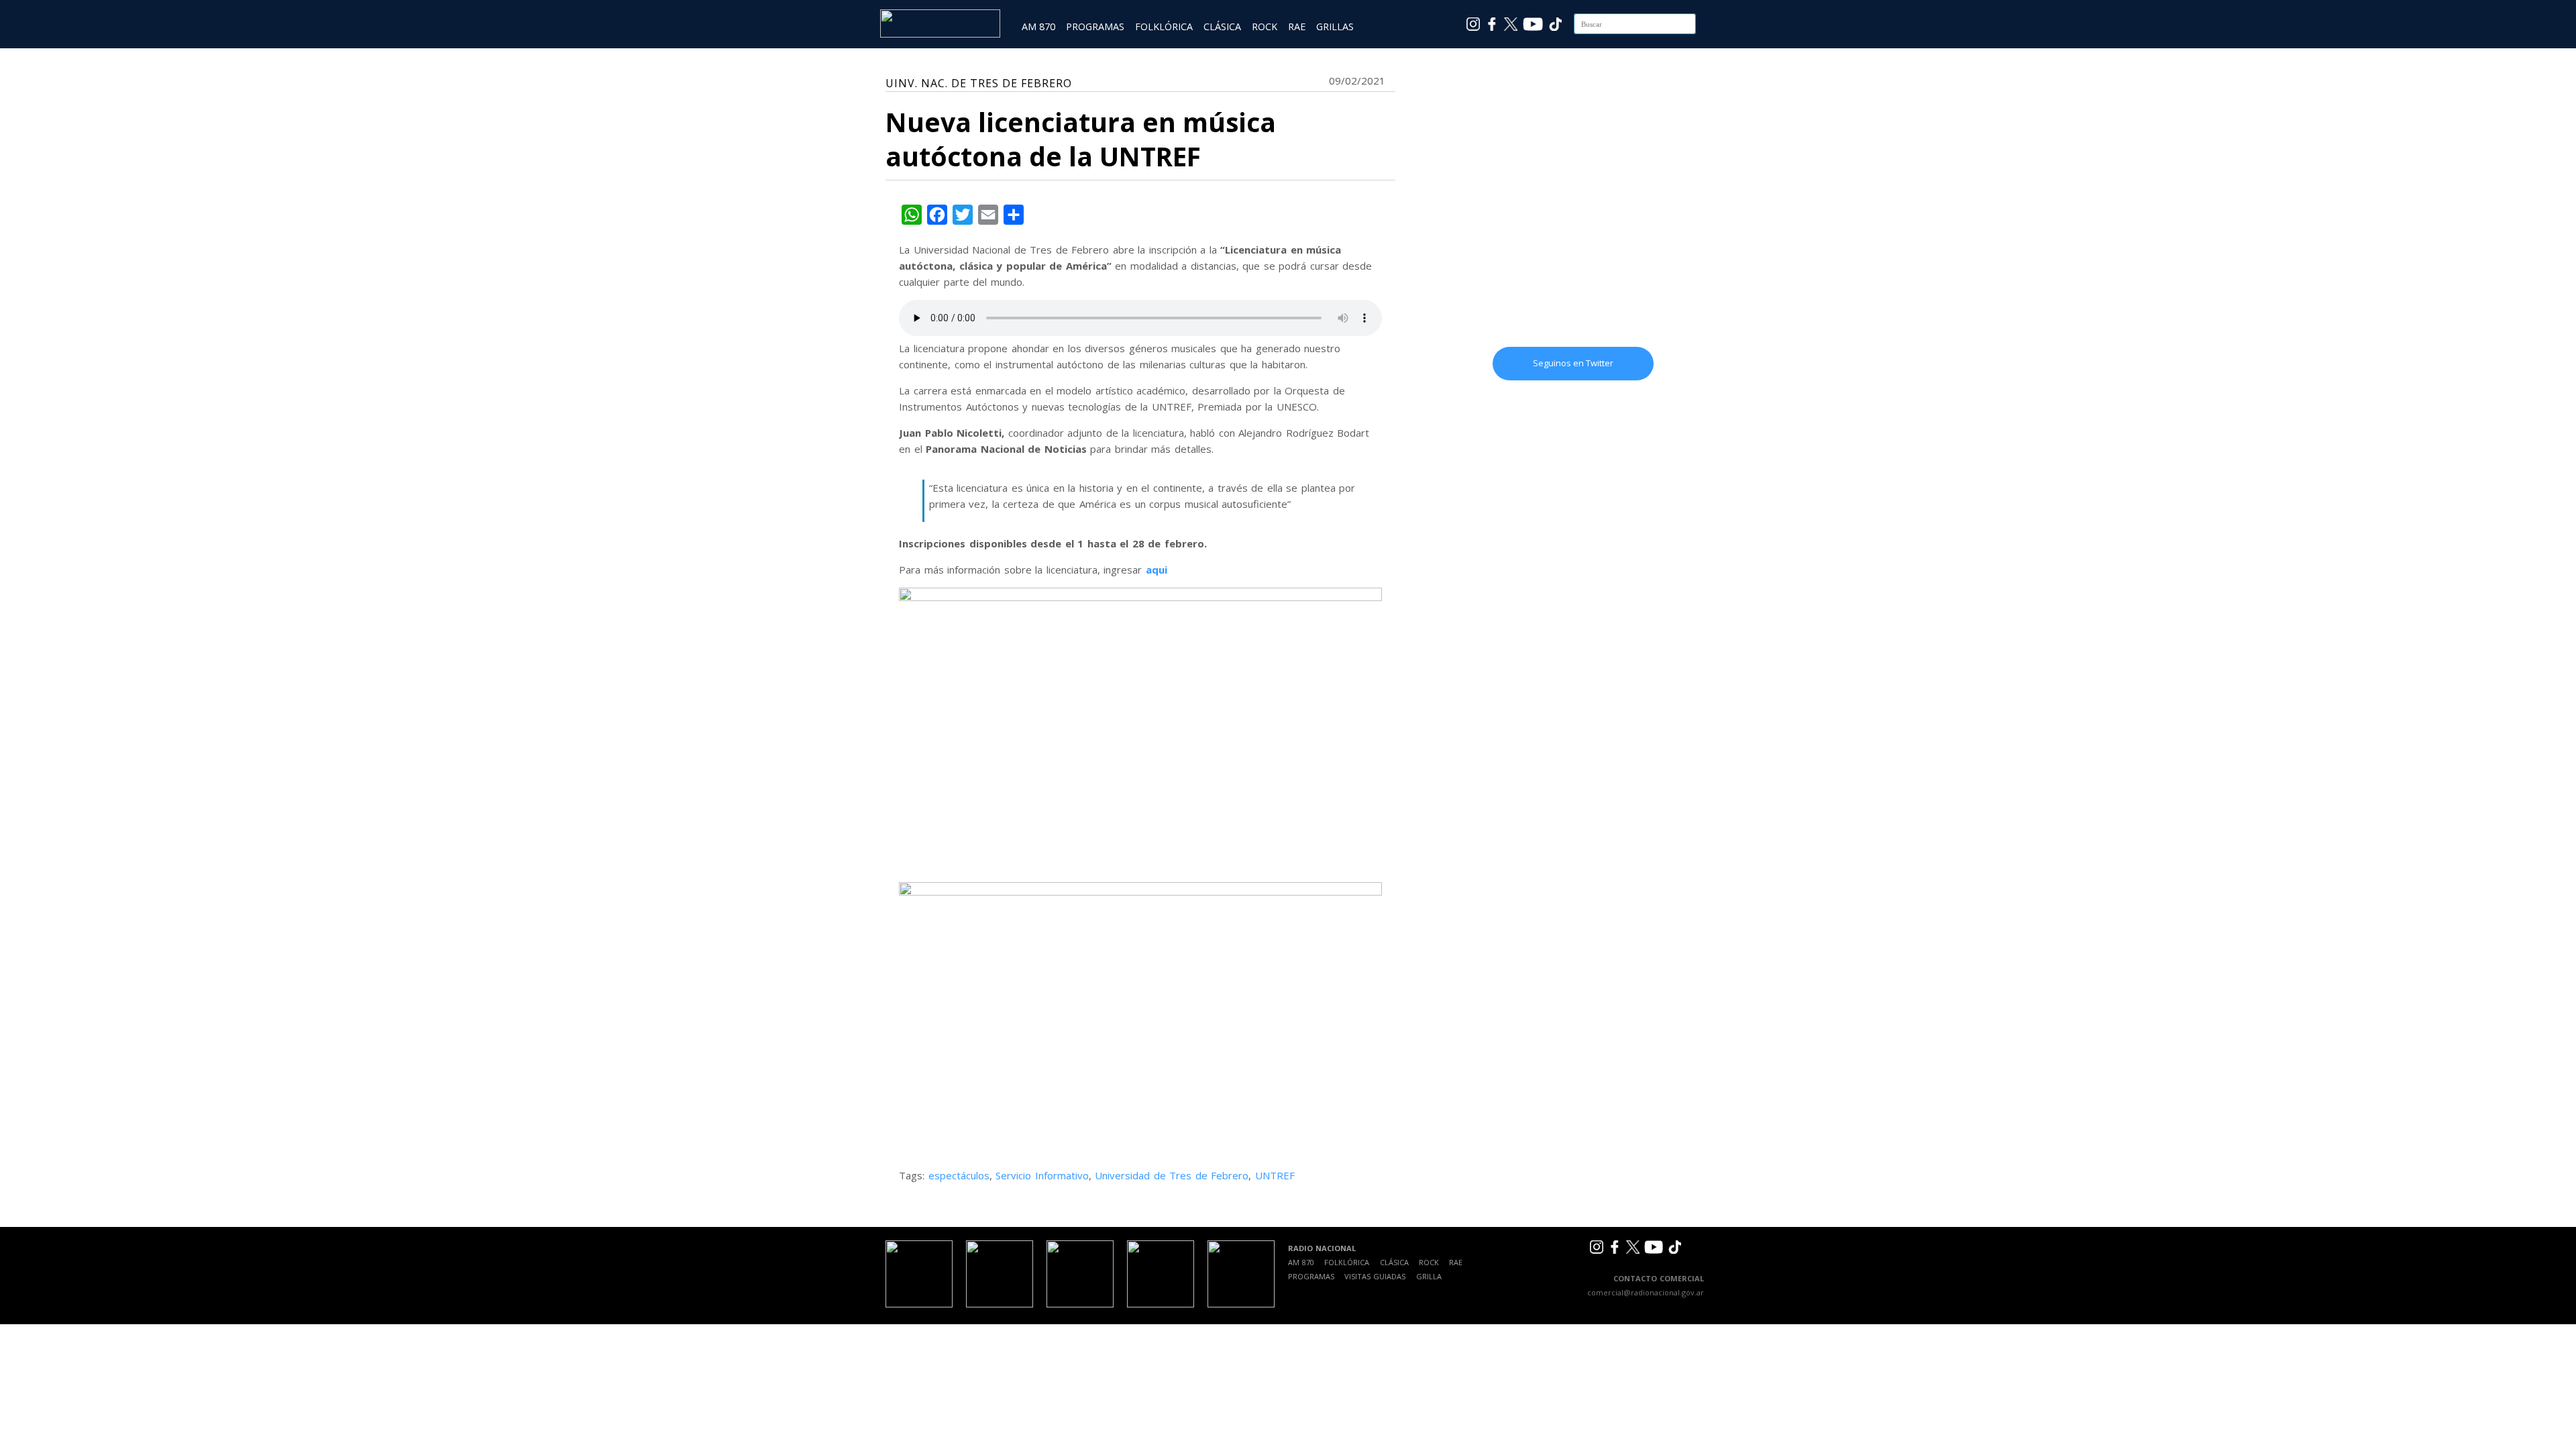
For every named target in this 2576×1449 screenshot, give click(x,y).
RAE (1297, 26)
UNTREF (1275, 1175)
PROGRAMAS (1095, 26)
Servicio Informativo (1042, 1175)
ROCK (1265, 26)
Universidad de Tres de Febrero (1172, 1175)
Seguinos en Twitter (1573, 363)
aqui (1157, 570)
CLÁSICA (1222, 26)
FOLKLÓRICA (1164, 26)
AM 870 (1038, 26)
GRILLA (1429, 1276)
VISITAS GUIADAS (1375, 1276)
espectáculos (959, 1175)
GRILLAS (1335, 26)
